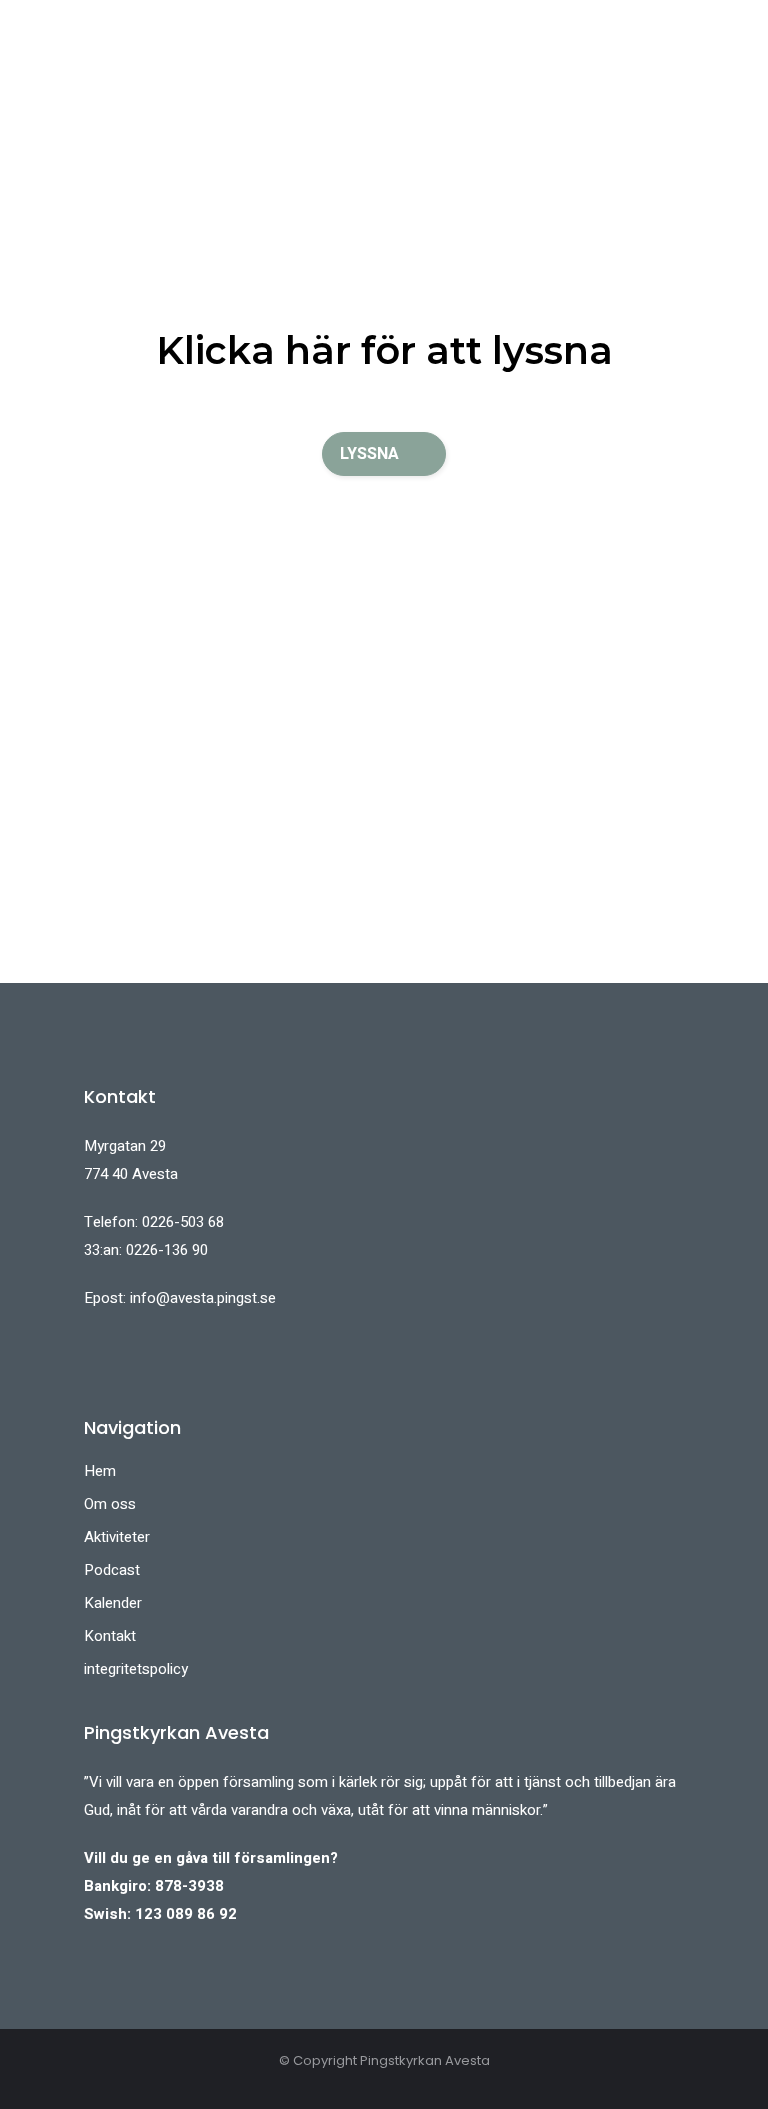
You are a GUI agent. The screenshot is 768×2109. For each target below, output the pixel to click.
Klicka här (253, 350)
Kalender (113, 1603)
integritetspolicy (136, 1669)
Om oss (110, 1504)
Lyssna (369, 454)
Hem (100, 1471)
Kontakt (110, 1636)
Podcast (112, 1570)
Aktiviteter (117, 1537)
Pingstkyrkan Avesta (425, 2060)
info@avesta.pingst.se (203, 1298)
